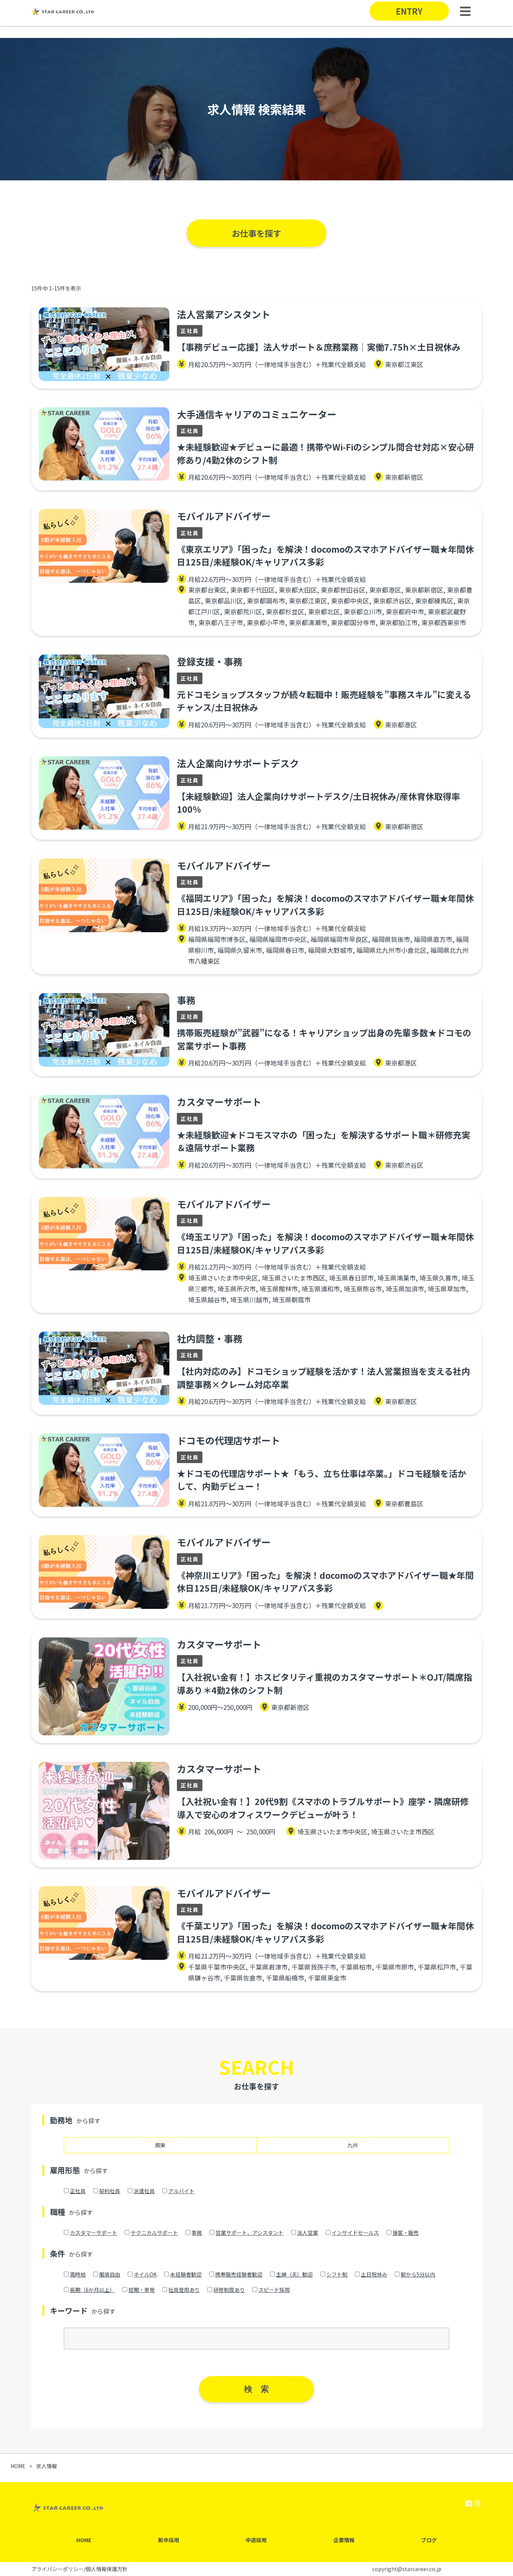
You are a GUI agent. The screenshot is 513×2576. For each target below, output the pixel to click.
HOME (84, 2540)
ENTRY (409, 11)
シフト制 (337, 2274)
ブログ (429, 2540)
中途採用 (256, 2540)
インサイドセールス (355, 2233)
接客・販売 (406, 2233)
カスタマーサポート (94, 2233)
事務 (197, 2233)
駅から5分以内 (418, 2274)
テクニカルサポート (154, 2233)
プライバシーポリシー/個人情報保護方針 (79, 2569)
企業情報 (344, 2540)
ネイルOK (145, 2274)
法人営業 (308, 2233)
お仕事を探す (256, 233)
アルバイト (181, 2191)
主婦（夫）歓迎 (294, 2274)
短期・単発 (142, 2290)
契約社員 (110, 2191)
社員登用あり (184, 2290)
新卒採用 (169, 2540)
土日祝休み (374, 2274)
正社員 (78, 2191)
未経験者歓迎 (186, 2274)
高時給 (78, 2274)
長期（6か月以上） (92, 2290)
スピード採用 (274, 2290)
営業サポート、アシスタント (250, 2233)
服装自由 (110, 2274)
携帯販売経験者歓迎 (239, 2274)
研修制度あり (229, 2290)
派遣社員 (144, 2191)
